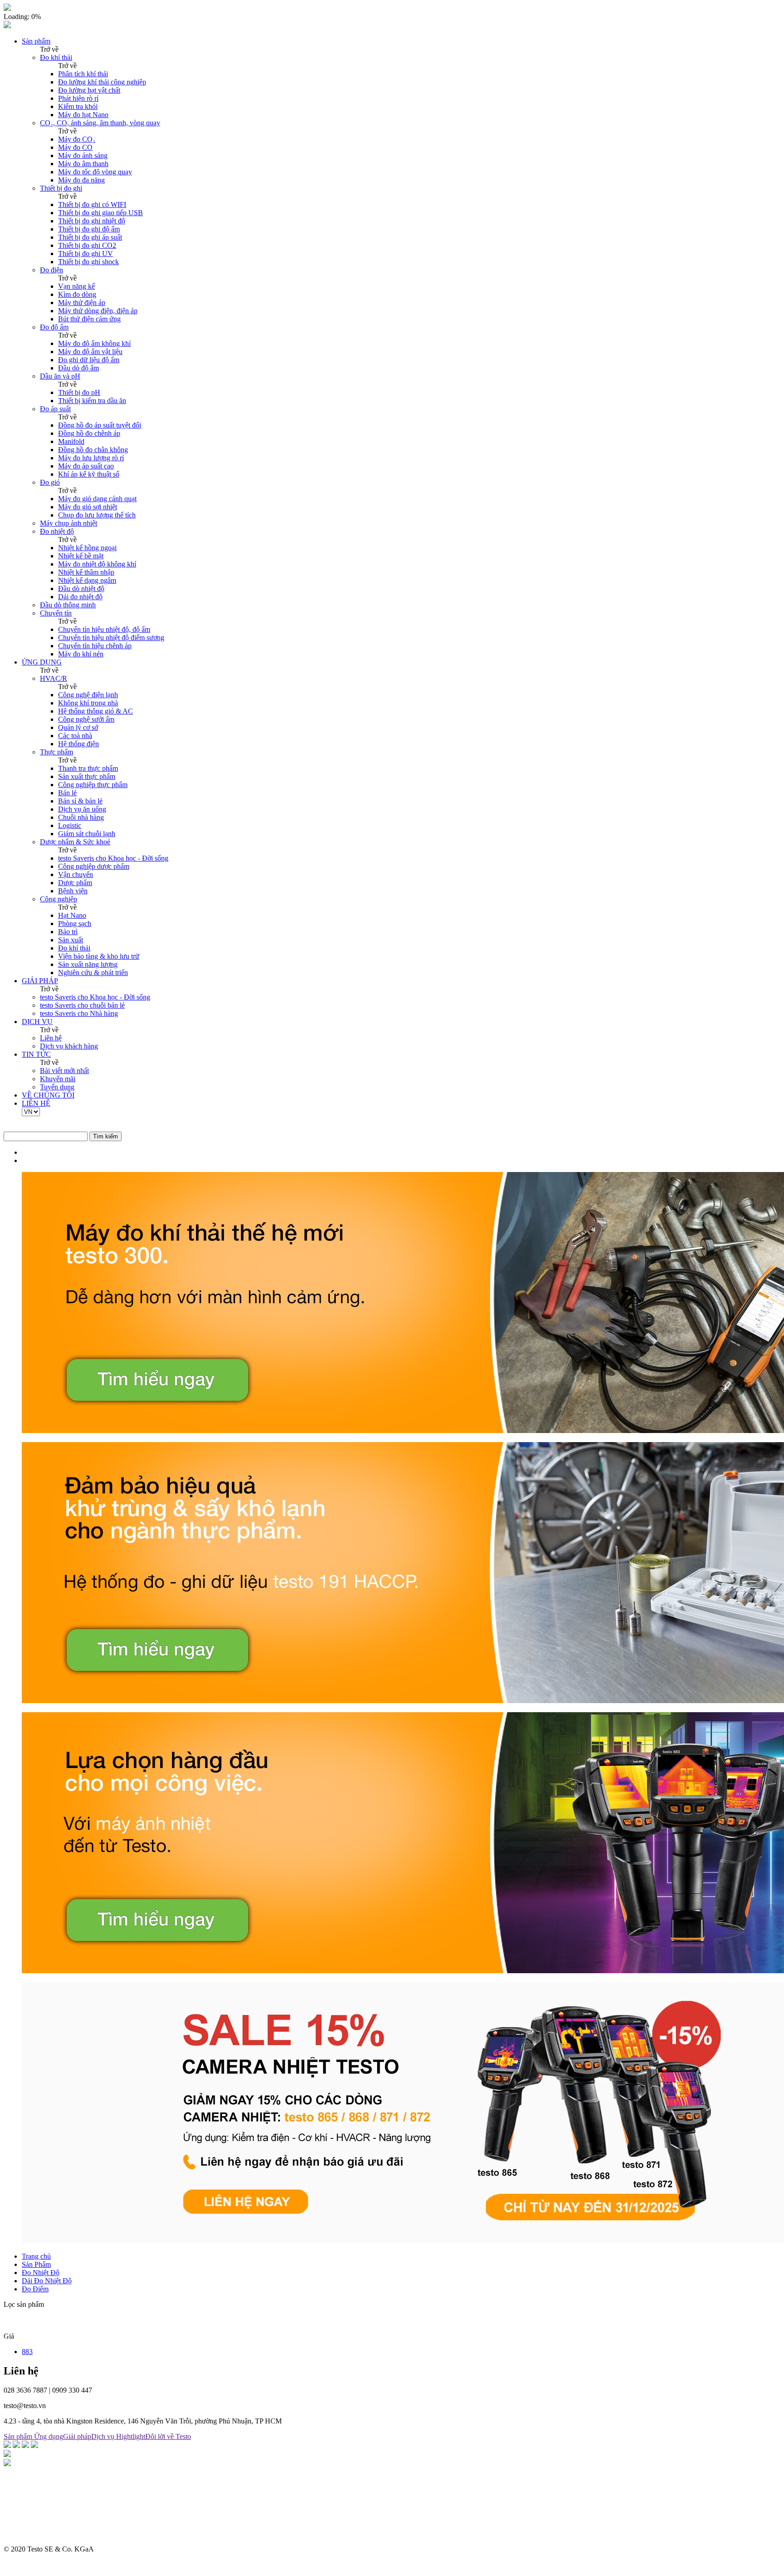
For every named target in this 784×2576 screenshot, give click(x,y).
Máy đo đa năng (81, 180)
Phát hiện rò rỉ (78, 98)
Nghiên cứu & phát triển (93, 973)
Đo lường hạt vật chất (89, 90)
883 (27, 2352)
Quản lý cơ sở (78, 727)
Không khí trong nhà (88, 703)
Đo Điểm (35, 2289)
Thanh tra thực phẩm (88, 768)
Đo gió (50, 482)
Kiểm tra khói (78, 106)
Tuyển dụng (57, 1087)
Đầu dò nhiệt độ (81, 589)
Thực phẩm (56, 752)
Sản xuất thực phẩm (87, 776)
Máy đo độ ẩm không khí (94, 343)
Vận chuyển (76, 874)
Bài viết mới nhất (64, 1071)
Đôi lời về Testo (168, 2436)
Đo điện (51, 270)
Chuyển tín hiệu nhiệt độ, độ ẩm (104, 629)
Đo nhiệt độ (57, 531)
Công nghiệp (59, 899)
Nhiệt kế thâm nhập (86, 572)
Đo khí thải (56, 57)
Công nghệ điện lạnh (88, 695)
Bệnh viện (73, 891)
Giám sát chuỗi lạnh (87, 834)
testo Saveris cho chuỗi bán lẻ (82, 1005)
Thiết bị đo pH (79, 392)
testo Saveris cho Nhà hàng (79, 1013)
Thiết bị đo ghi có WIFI (92, 204)
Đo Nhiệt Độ (41, 2273)
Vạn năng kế (76, 286)
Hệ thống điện (78, 744)
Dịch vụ (104, 2436)
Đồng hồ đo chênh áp (89, 433)
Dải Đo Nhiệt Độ (47, 2281)
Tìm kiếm (105, 1136)
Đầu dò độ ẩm (78, 368)
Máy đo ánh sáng (83, 155)
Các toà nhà (75, 736)
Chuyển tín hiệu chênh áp (95, 646)
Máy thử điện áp (82, 303)
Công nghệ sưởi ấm (86, 719)
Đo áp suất (55, 409)
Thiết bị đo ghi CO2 (87, 245)
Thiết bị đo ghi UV (86, 254)
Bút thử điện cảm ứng (89, 319)
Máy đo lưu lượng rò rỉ (91, 458)
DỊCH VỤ (37, 1022)
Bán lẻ (67, 793)
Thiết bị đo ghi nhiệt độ (92, 221)
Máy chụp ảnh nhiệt (69, 523)
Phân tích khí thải (83, 74)
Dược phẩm (75, 883)
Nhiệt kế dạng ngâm (87, 580)
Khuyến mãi (58, 1079)
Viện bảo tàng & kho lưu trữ (99, 956)
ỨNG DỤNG (42, 662)
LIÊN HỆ (36, 1103)
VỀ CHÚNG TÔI (48, 1095)
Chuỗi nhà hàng (81, 817)
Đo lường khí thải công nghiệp (102, 82)
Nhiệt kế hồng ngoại (87, 548)
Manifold (71, 441)
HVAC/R (54, 678)
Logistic (70, 825)
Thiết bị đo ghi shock (88, 262)
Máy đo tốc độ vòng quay (95, 172)
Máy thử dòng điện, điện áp (98, 311)
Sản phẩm (36, 41)
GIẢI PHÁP (40, 981)
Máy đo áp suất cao (86, 466)
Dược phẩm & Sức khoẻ (75, 842)
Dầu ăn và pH (60, 376)
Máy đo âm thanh (83, 164)
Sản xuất (71, 940)
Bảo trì (68, 932)
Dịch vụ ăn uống (82, 809)
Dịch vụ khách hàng (69, 1046)
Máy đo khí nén (81, 654)
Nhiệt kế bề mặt (81, 556)
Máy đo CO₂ (77, 139)
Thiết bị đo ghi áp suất (90, 237)
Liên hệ (51, 1038)
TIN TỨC (36, 1054)
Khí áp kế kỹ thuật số (89, 474)
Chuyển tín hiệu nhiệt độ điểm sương (111, 638)
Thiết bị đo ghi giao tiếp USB (100, 213)
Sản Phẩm (36, 2264)
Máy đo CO (75, 147)
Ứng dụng (49, 2436)
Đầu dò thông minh (68, 605)
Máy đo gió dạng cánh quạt (97, 499)
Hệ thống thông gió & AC (96, 711)
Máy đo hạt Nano (83, 115)
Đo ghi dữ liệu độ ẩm (89, 360)
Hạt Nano (72, 915)
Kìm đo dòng (77, 294)
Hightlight (131, 2436)
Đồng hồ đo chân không (93, 450)
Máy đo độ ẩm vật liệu (90, 352)
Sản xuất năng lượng (88, 964)
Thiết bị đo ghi (61, 188)
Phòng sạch (75, 924)
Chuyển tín (56, 613)
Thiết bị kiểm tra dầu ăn (92, 401)
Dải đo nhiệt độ (80, 597)
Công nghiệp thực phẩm (93, 785)
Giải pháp (77, 2436)
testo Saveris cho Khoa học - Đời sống (113, 858)
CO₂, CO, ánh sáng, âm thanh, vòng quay (100, 123)
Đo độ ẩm (54, 327)
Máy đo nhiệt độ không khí (97, 564)
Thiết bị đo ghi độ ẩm (89, 229)
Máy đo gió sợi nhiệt (88, 507)
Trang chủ (36, 2256)
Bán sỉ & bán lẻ (80, 801)
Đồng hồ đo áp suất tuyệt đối (100, 425)
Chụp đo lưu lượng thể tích (97, 515)
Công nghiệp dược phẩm (94, 866)
